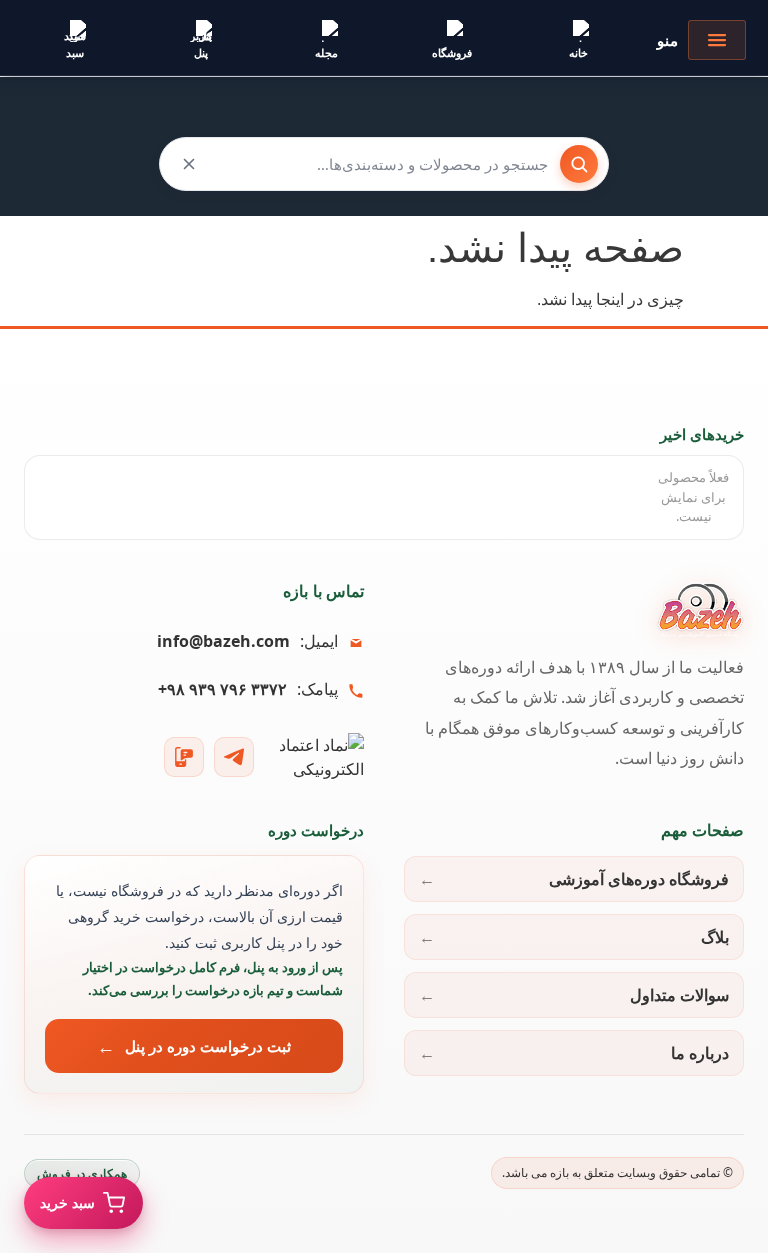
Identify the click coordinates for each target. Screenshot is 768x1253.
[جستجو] (579, 164)
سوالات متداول (679, 995)
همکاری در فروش (82, 1173)
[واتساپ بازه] (184, 757)
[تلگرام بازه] (234, 757)
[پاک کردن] (189, 164)
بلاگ (715, 937)
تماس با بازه (323, 591)
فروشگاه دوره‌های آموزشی (639, 879)
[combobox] (384, 164)
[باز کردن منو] (717, 40)
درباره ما (700, 1053)
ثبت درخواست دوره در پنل (208, 1046)
